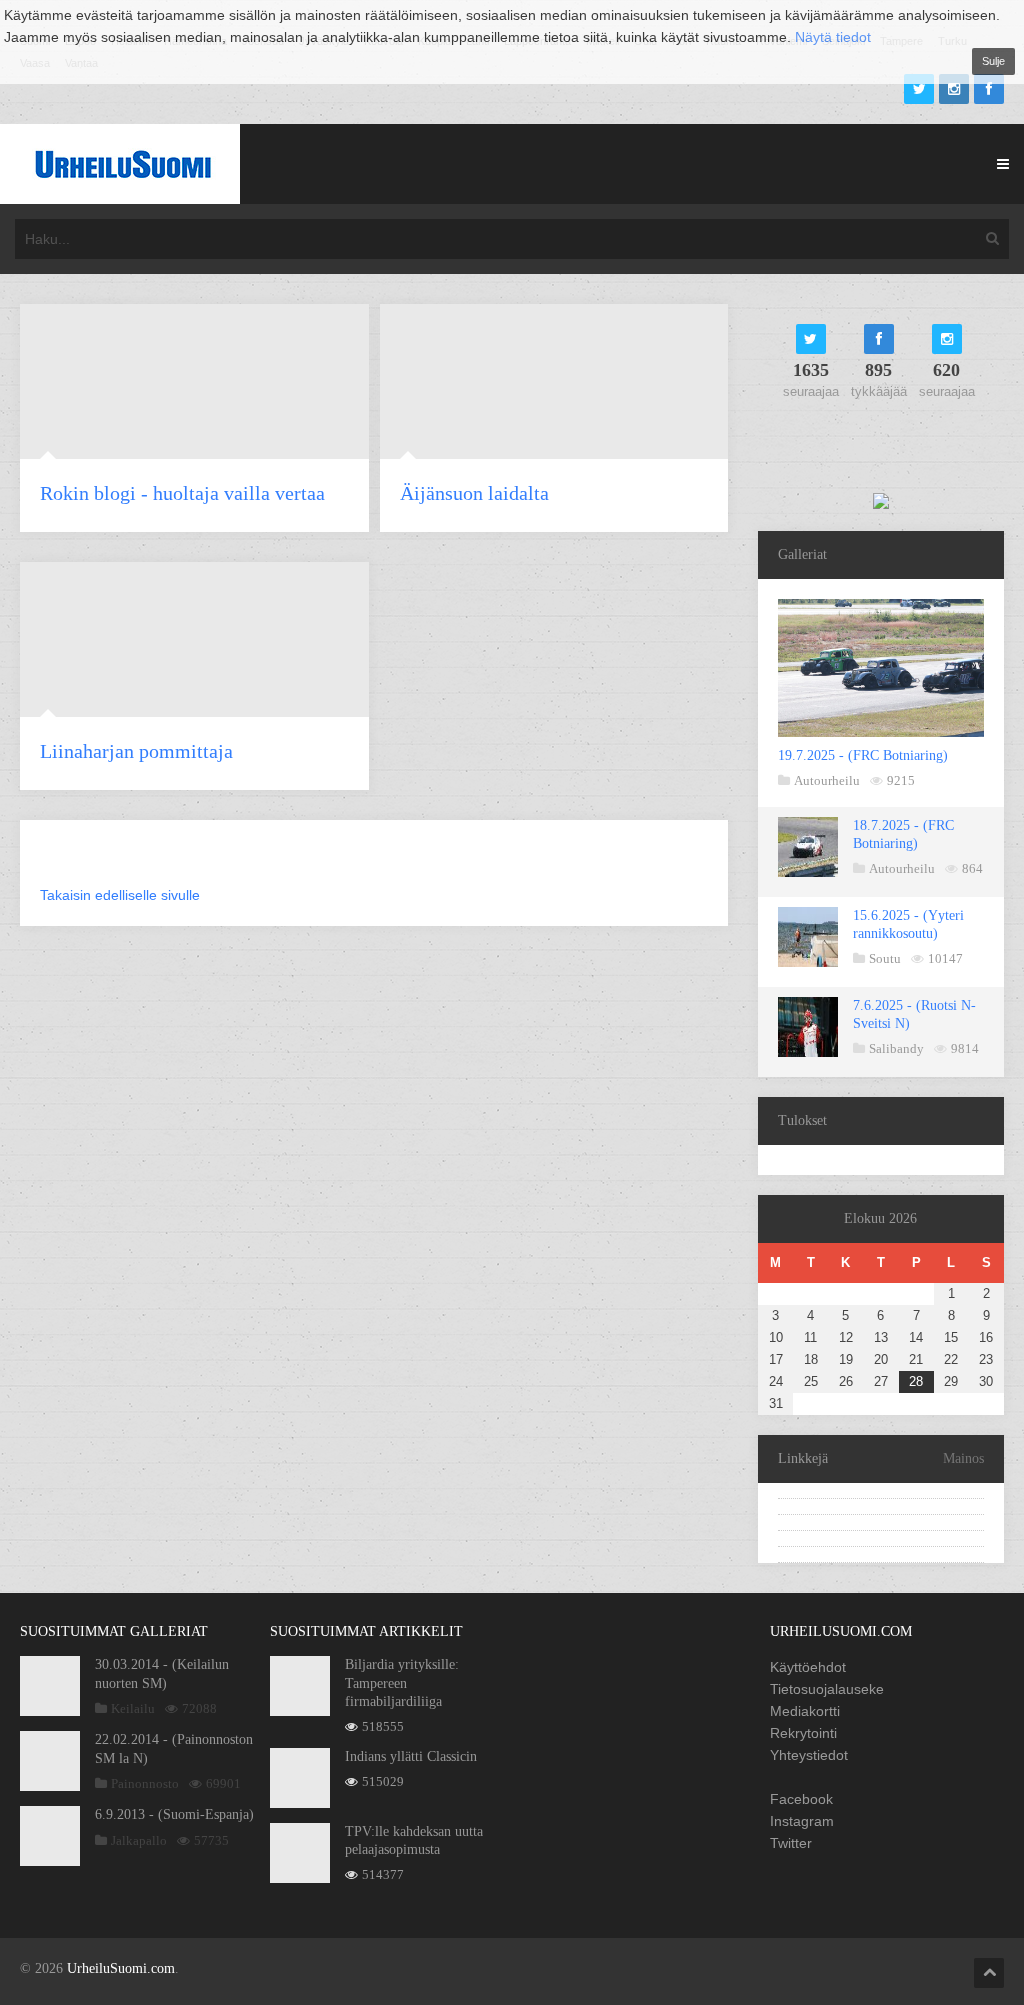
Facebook (801, 1799)
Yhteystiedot (809, 1755)
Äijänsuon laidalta (474, 493)
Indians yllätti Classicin (411, 1756)
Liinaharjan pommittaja (136, 751)
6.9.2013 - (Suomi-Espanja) (174, 1814)
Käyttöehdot (808, 1667)
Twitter (791, 1843)
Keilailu (133, 1708)
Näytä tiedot (833, 37)
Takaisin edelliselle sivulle (120, 895)
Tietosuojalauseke (827, 1689)
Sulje (993, 61)
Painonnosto (145, 1783)
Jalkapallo (139, 1840)
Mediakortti (805, 1711)
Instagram (802, 1821)
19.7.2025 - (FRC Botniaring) (863, 755)
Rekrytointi (803, 1733)
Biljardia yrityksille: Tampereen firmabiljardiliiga (402, 1682)
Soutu (885, 958)
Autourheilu (827, 780)
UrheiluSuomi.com (121, 1968)
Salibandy (896, 1048)
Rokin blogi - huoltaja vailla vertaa (182, 493)
